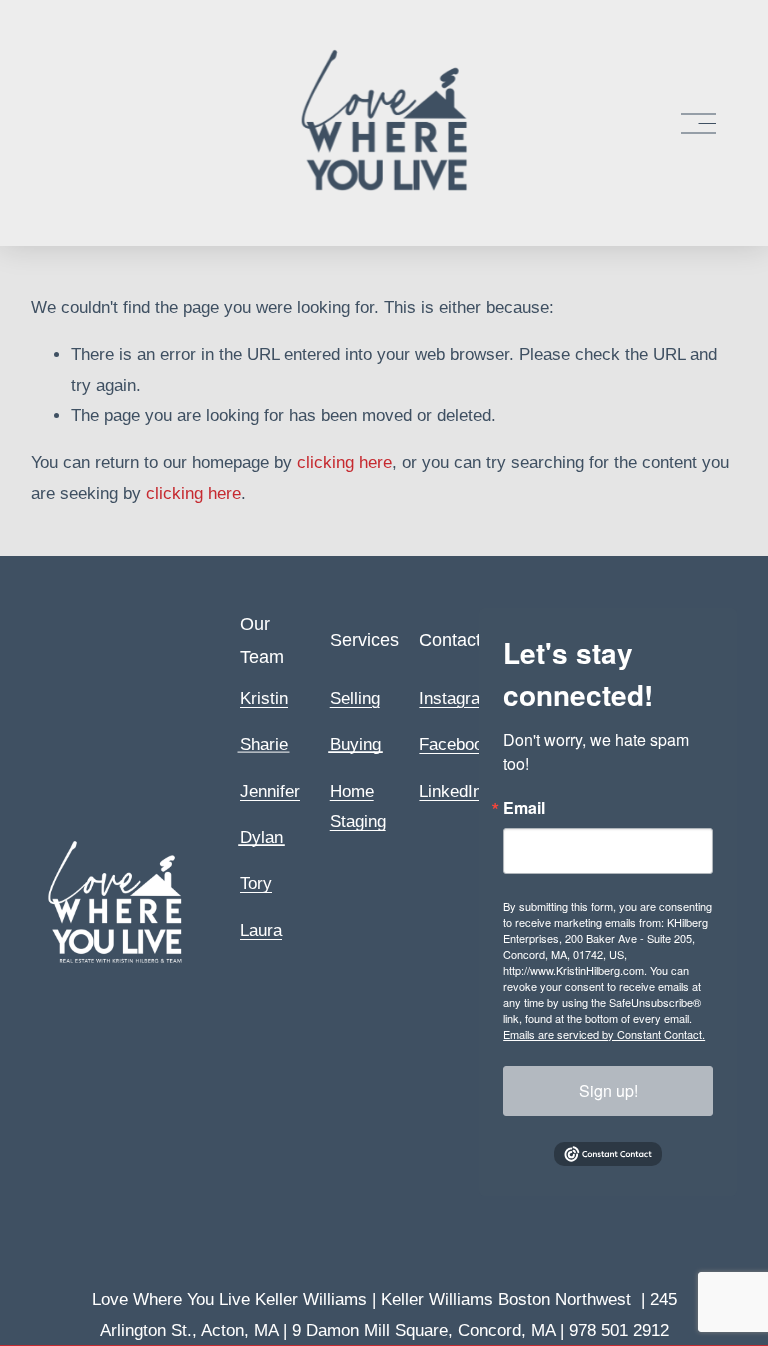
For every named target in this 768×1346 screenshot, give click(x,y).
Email (524, 808)
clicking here (344, 462)
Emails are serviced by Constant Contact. (604, 1034)
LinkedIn (450, 791)
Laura (261, 930)
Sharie (264, 744)
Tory (256, 883)
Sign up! (608, 1090)
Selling (355, 698)
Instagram (456, 698)
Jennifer (270, 791)
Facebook (455, 744)
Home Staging (358, 806)
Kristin (264, 698)
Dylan (261, 837)
